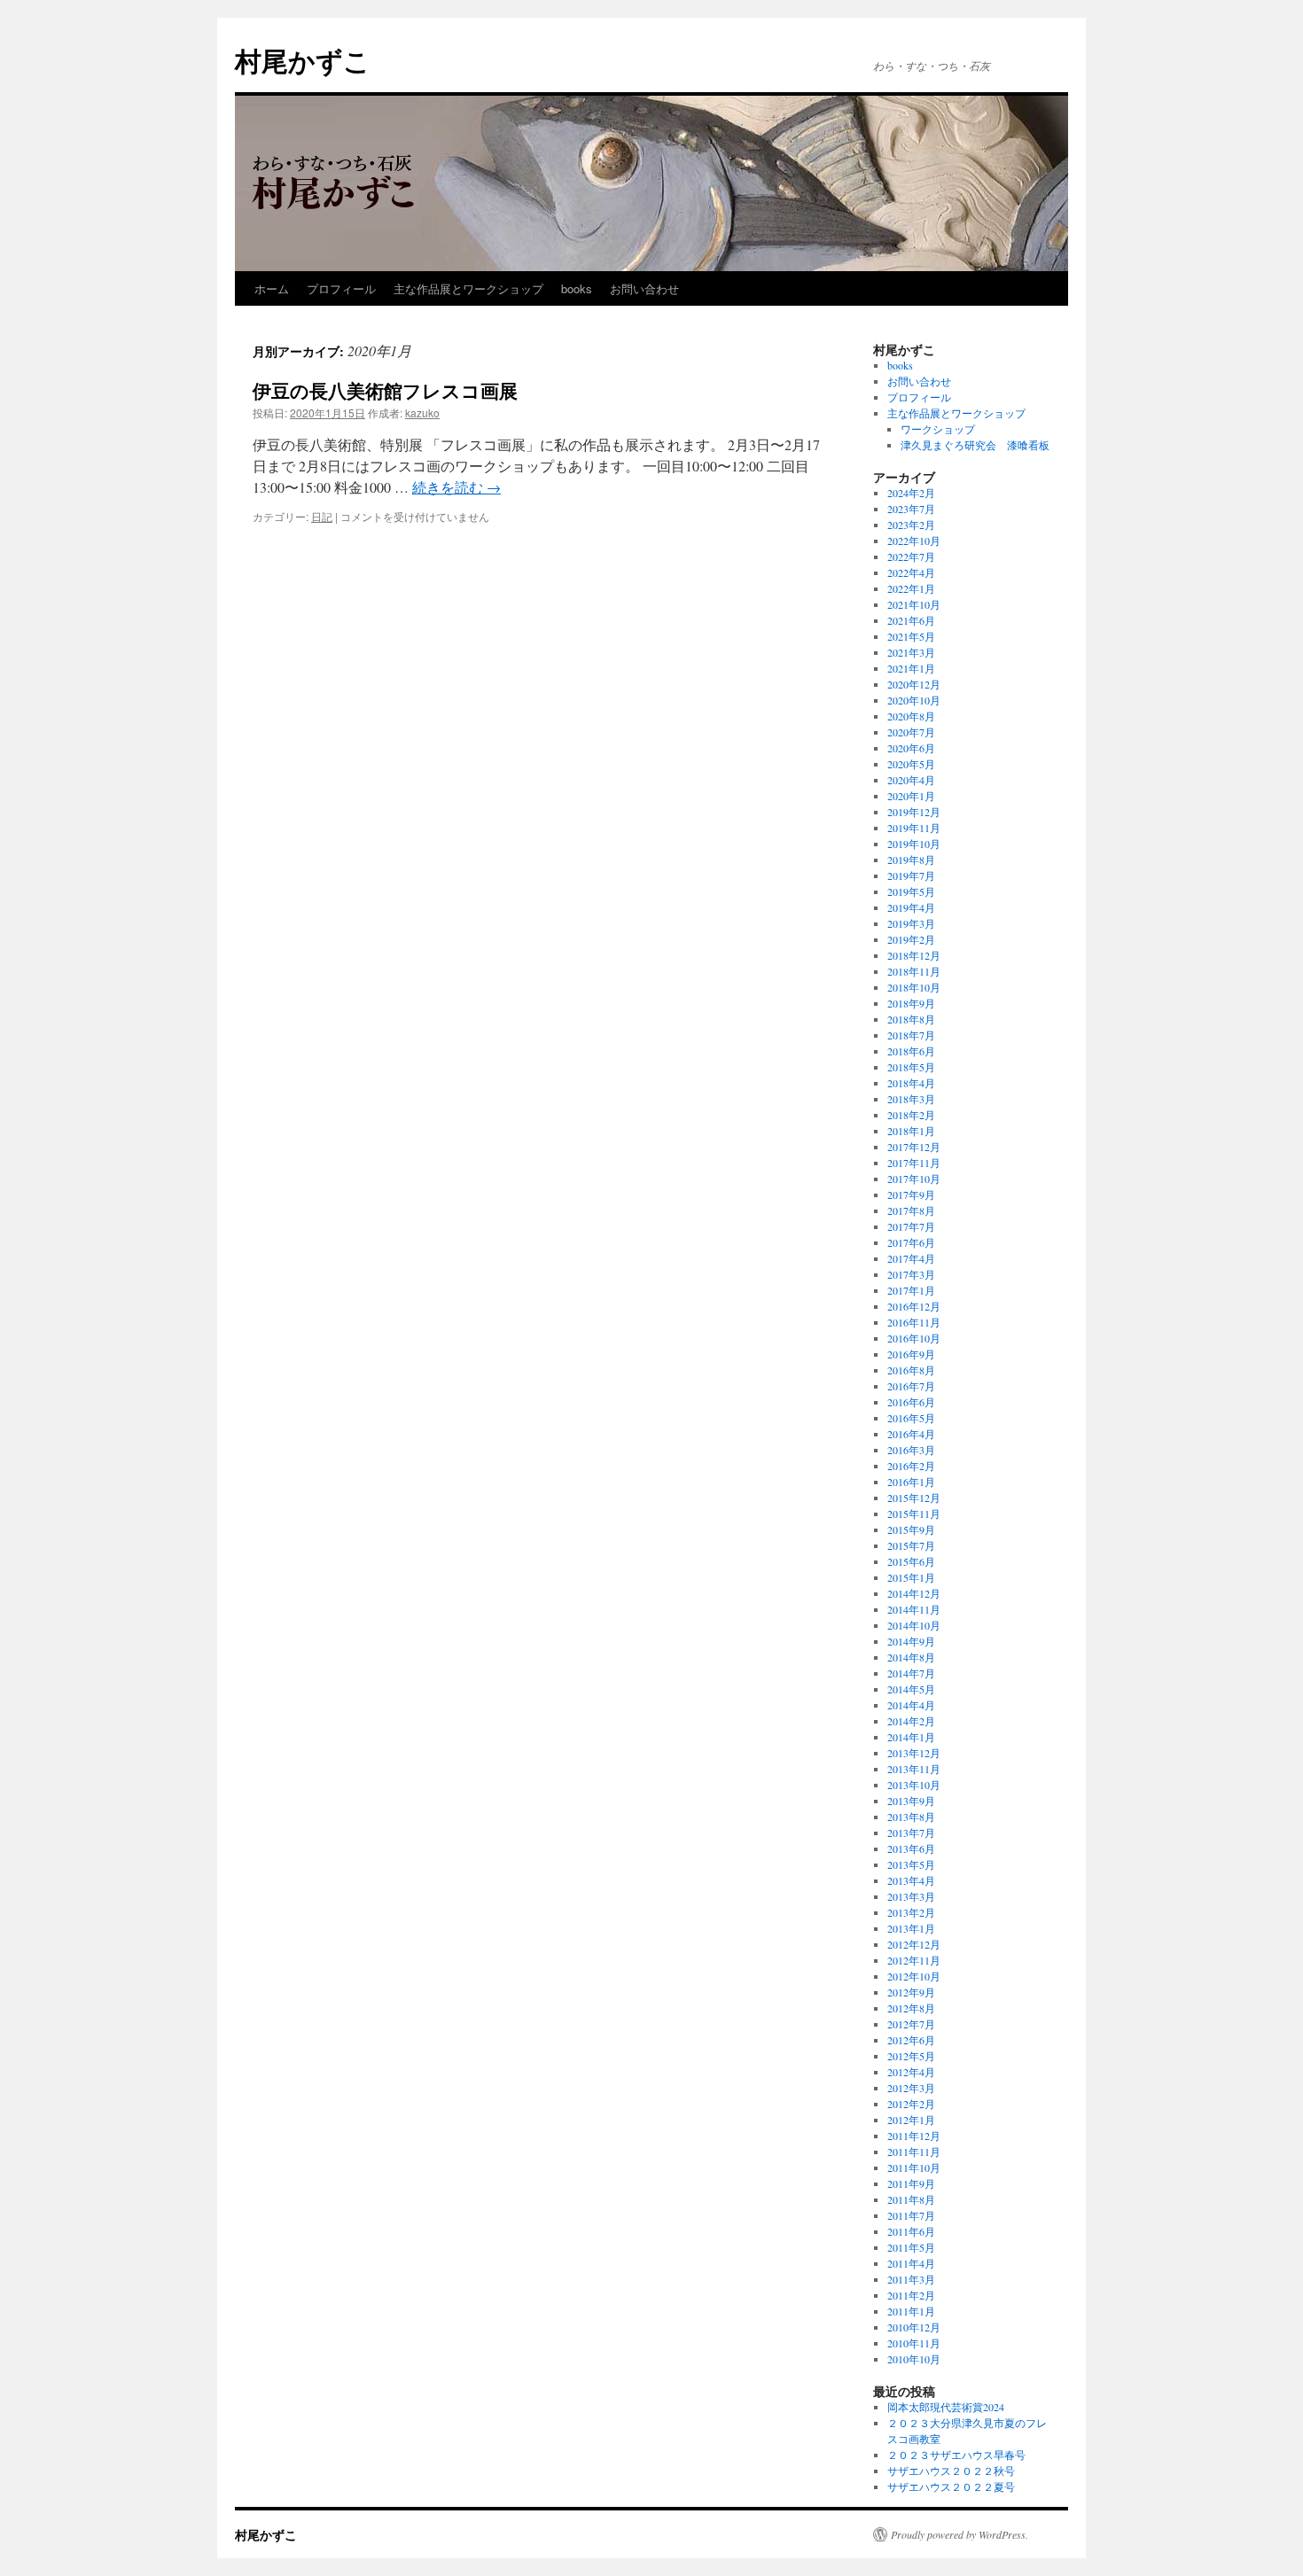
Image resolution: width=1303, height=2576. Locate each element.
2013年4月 (911, 1880)
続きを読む (456, 487)
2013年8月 (911, 1817)
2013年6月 (911, 1848)
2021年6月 (911, 620)
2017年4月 (911, 1258)
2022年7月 (911, 556)
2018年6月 (911, 1051)
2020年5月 (911, 764)
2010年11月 (914, 2343)
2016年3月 (911, 1450)
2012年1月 (911, 2120)
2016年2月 (911, 1466)
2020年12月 (914, 684)
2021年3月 (911, 652)
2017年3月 (911, 1274)
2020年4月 (911, 780)
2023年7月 (911, 509)
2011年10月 (914, 2167)
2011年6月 (911, 2231)
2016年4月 (911, 1434)
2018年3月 (911, 1099)
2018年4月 (911, 1083)
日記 (322, 516)
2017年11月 (914, 1163)
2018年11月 (914, 971)
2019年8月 (911, 860)
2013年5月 (911, 1864)
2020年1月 (911, 796)
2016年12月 (914, 1306)
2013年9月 (911, 1801)
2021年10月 (914, 604)
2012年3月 (911, 2088)
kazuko (422, 412)
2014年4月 (911, 1705)
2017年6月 (911, 1242)
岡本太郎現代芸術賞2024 (946, 2407)
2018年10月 (914, 987)
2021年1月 (911, 668)
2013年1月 (911, 1928)
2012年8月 (911, 2008)
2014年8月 (911, 1657)
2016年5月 (911, 1418)
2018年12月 (914, 955)
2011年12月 (914, 2136)
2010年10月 (914, 2359)
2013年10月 (914, 1785)
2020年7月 (911, 732)
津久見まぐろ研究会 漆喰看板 (975, 445)
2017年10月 (914, 1179)
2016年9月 (911, 1354)
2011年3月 (911, 2279)
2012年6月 (911, 2040)
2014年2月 (911, 1721)
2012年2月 (911, 2104)
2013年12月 (914, 1753)
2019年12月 (914, 812)
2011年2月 (911, 2295)
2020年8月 (911, 716)
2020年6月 (911, 748)
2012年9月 (911, 1992)
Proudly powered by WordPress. (960, 2534)
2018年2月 (911, 1115)
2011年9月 (911, 2183)
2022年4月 (911, 572)
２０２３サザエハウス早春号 (956, 2455)
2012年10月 (914, 1976)
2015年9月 (911, 1529)
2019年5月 (911, 891)
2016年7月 (911, 1386)
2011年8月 (911, 2199)
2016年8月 (911, 1370)
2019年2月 (911, 939)
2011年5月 (911, 2247)
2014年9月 (911, 1641)
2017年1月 (911, 1290)
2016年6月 (911, 1402)
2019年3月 (911, 923)
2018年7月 (911, 1035)
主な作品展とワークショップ (468, 288)
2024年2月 (911, 493)
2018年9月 (911, 1003)
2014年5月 (911, 1689)
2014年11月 (914, 1609)
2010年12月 (914, 2327)
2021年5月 (911, 636)
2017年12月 (914, 1147)
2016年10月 (914, 1338)
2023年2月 (911, 525)
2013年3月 (911, 1896)
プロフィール (341, 288)
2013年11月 (914, 1769)
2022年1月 (911, 588)
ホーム (272, 288)
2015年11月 (914, 1514)
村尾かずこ (303, 60)
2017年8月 (911, 1210)
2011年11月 (914, 2152)
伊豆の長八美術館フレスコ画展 (385, 390)
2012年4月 (911, 2072)
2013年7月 (911, 1833)
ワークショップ (938, 429)
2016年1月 (911, 1482)
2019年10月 (914, 844)
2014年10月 (914, 1625)
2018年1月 (911, 1131)
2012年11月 (914, 1960)
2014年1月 (911, 1737)
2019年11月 (914, 828)
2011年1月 (911, 2311)
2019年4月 (911, 907)
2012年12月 (914, 1944)
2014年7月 (911, 1673)
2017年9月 (911, 1195)
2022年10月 (914, 541)
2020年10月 (914, 700)
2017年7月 (911, 1226)
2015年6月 (911, 1561)
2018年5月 (911, 1067)
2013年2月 (911, 1912)
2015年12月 (914, 1498)
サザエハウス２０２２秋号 (951, 2471)
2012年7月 (911, 2024)
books (577, 288)
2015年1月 (911, 1577)
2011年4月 (911, 2263)
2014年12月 (914, 1593)
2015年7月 (911, 1545)
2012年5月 (911, 2056)
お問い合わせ (644, 288)
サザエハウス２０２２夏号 (951, 2487)
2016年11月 (914, 1322)
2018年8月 (911, 1019)
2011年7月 (911, 2215)
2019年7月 (911, 876)
